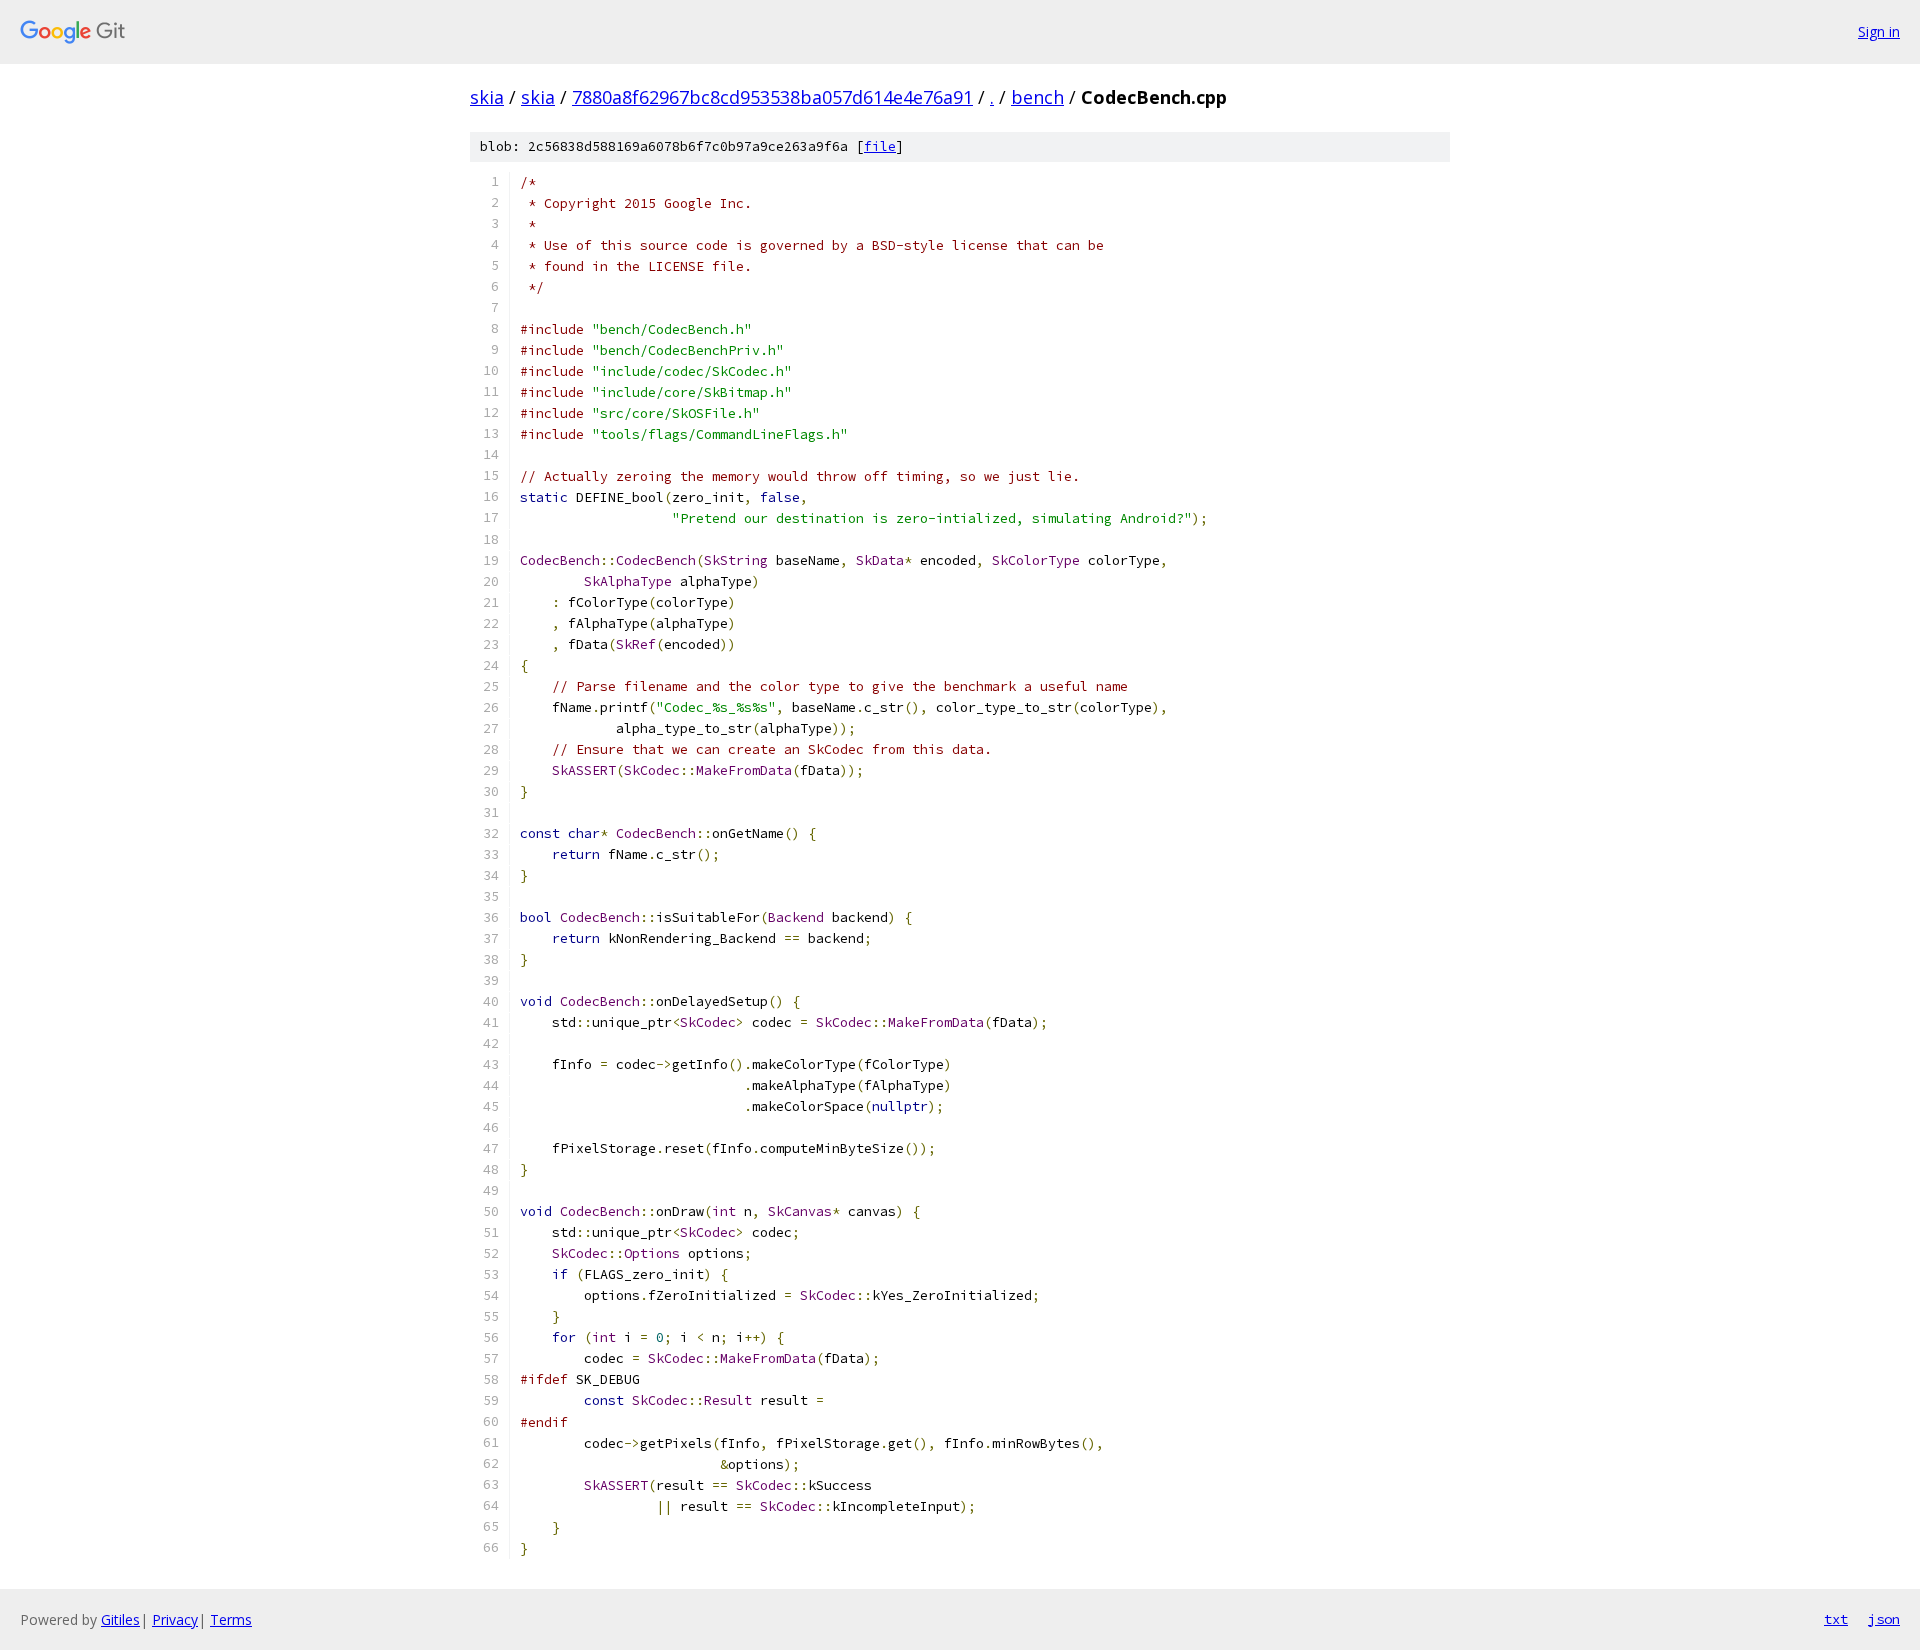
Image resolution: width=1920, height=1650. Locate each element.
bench (1037, 97)
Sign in (1879, 31)
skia (487, 97)
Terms (231, 1619)
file (880, 146)
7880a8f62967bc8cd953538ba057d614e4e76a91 (772, 97)
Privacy (175, 1619)
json (1884, 1619)
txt (1836, 1619)
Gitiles (120, 1619)
